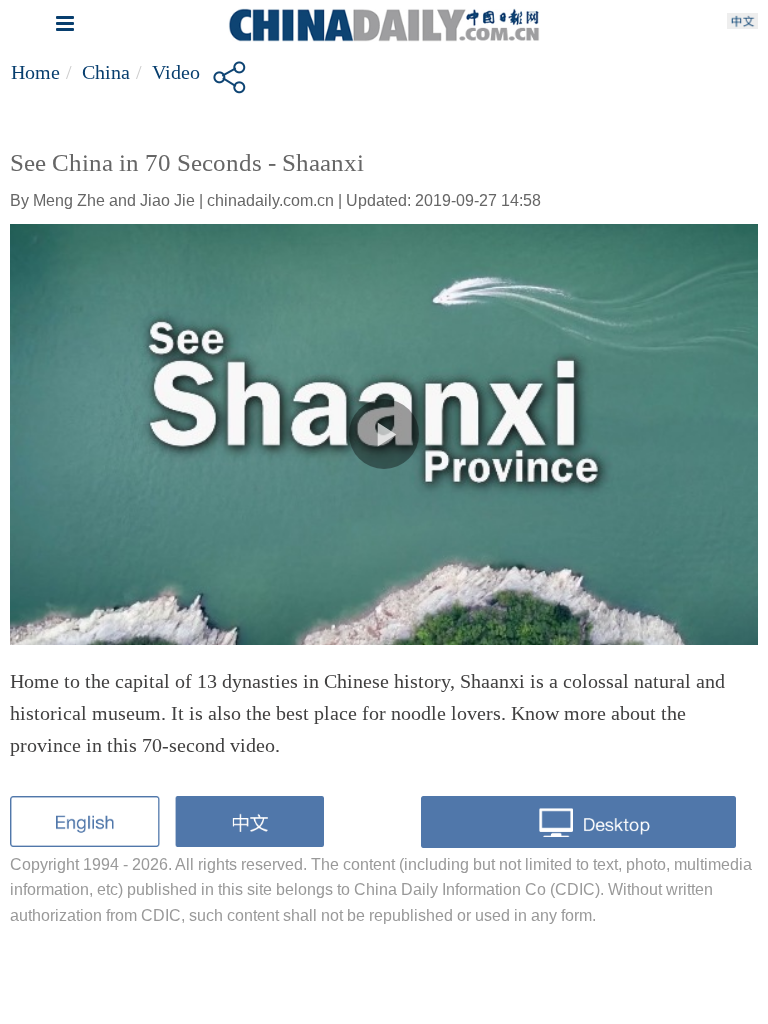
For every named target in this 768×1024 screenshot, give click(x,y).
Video (176, 72)
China (106, 72)
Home (35, 72)
